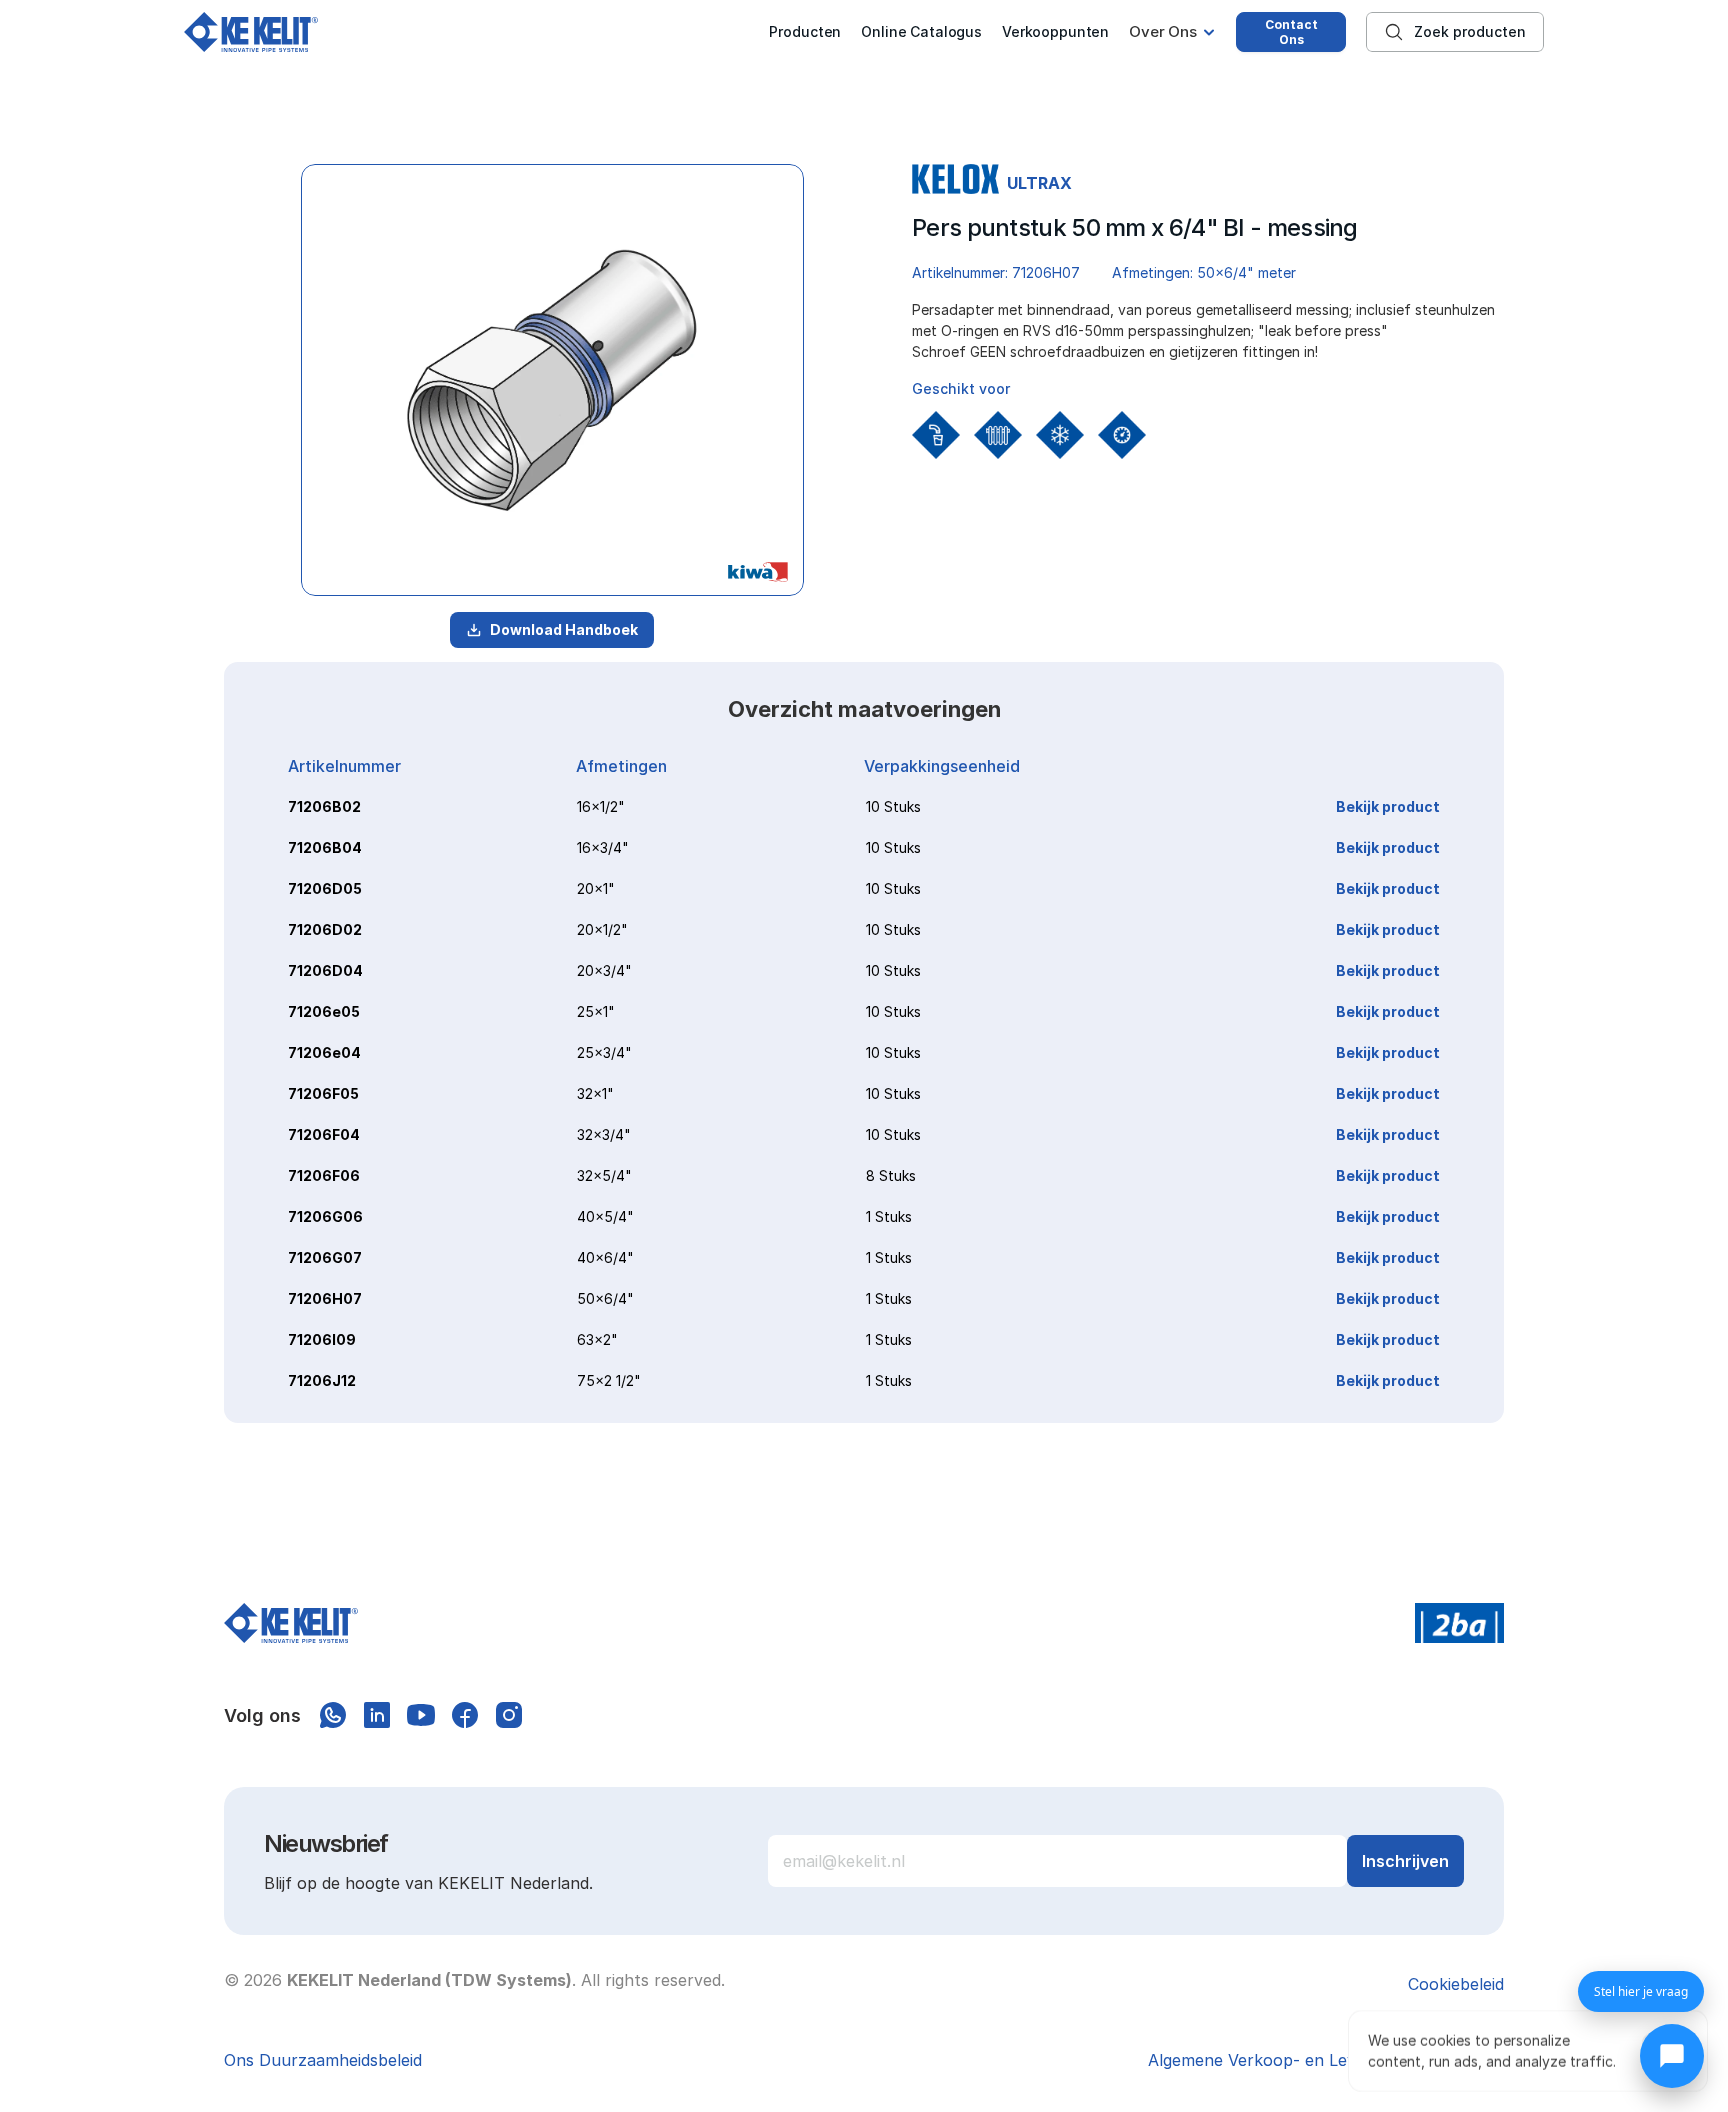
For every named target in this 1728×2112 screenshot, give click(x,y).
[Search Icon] (1455, 32)
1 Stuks (889, 1216)
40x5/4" (605, 1216)
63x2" (597, 1339)
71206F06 (324, 1175)
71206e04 (324, 1052)
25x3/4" (604, 1052)
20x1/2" (602, 929)
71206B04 (325, 847)
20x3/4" (604, 970)
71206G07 (325, 1257)
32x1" (595, 1093)
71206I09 (322, 1339)
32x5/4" (604, 1175)
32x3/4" (604, 1134)
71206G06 (325, 1216)
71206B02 (324, 806)
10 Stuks (893, 806)
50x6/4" (605, 1298)
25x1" (596, 1011)
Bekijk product (1388, 806)
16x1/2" (601, 806)
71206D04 (325, 970)
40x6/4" (605, 1257)
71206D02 (325, 929)
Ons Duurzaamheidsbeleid (323, 2060)
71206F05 (323, 1093)
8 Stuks (891, 1175)
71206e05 (324, 1011)
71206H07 (325, 1298)
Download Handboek (564, 629)
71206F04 (324, 1134)
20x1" (596, 888)
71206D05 (325, 888)
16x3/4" (603, 847)
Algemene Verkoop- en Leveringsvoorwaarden (1326, 2060)
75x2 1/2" (609, 1380)
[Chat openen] (1672, 2056)
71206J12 (322, 1380)
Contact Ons (1291, 32)
